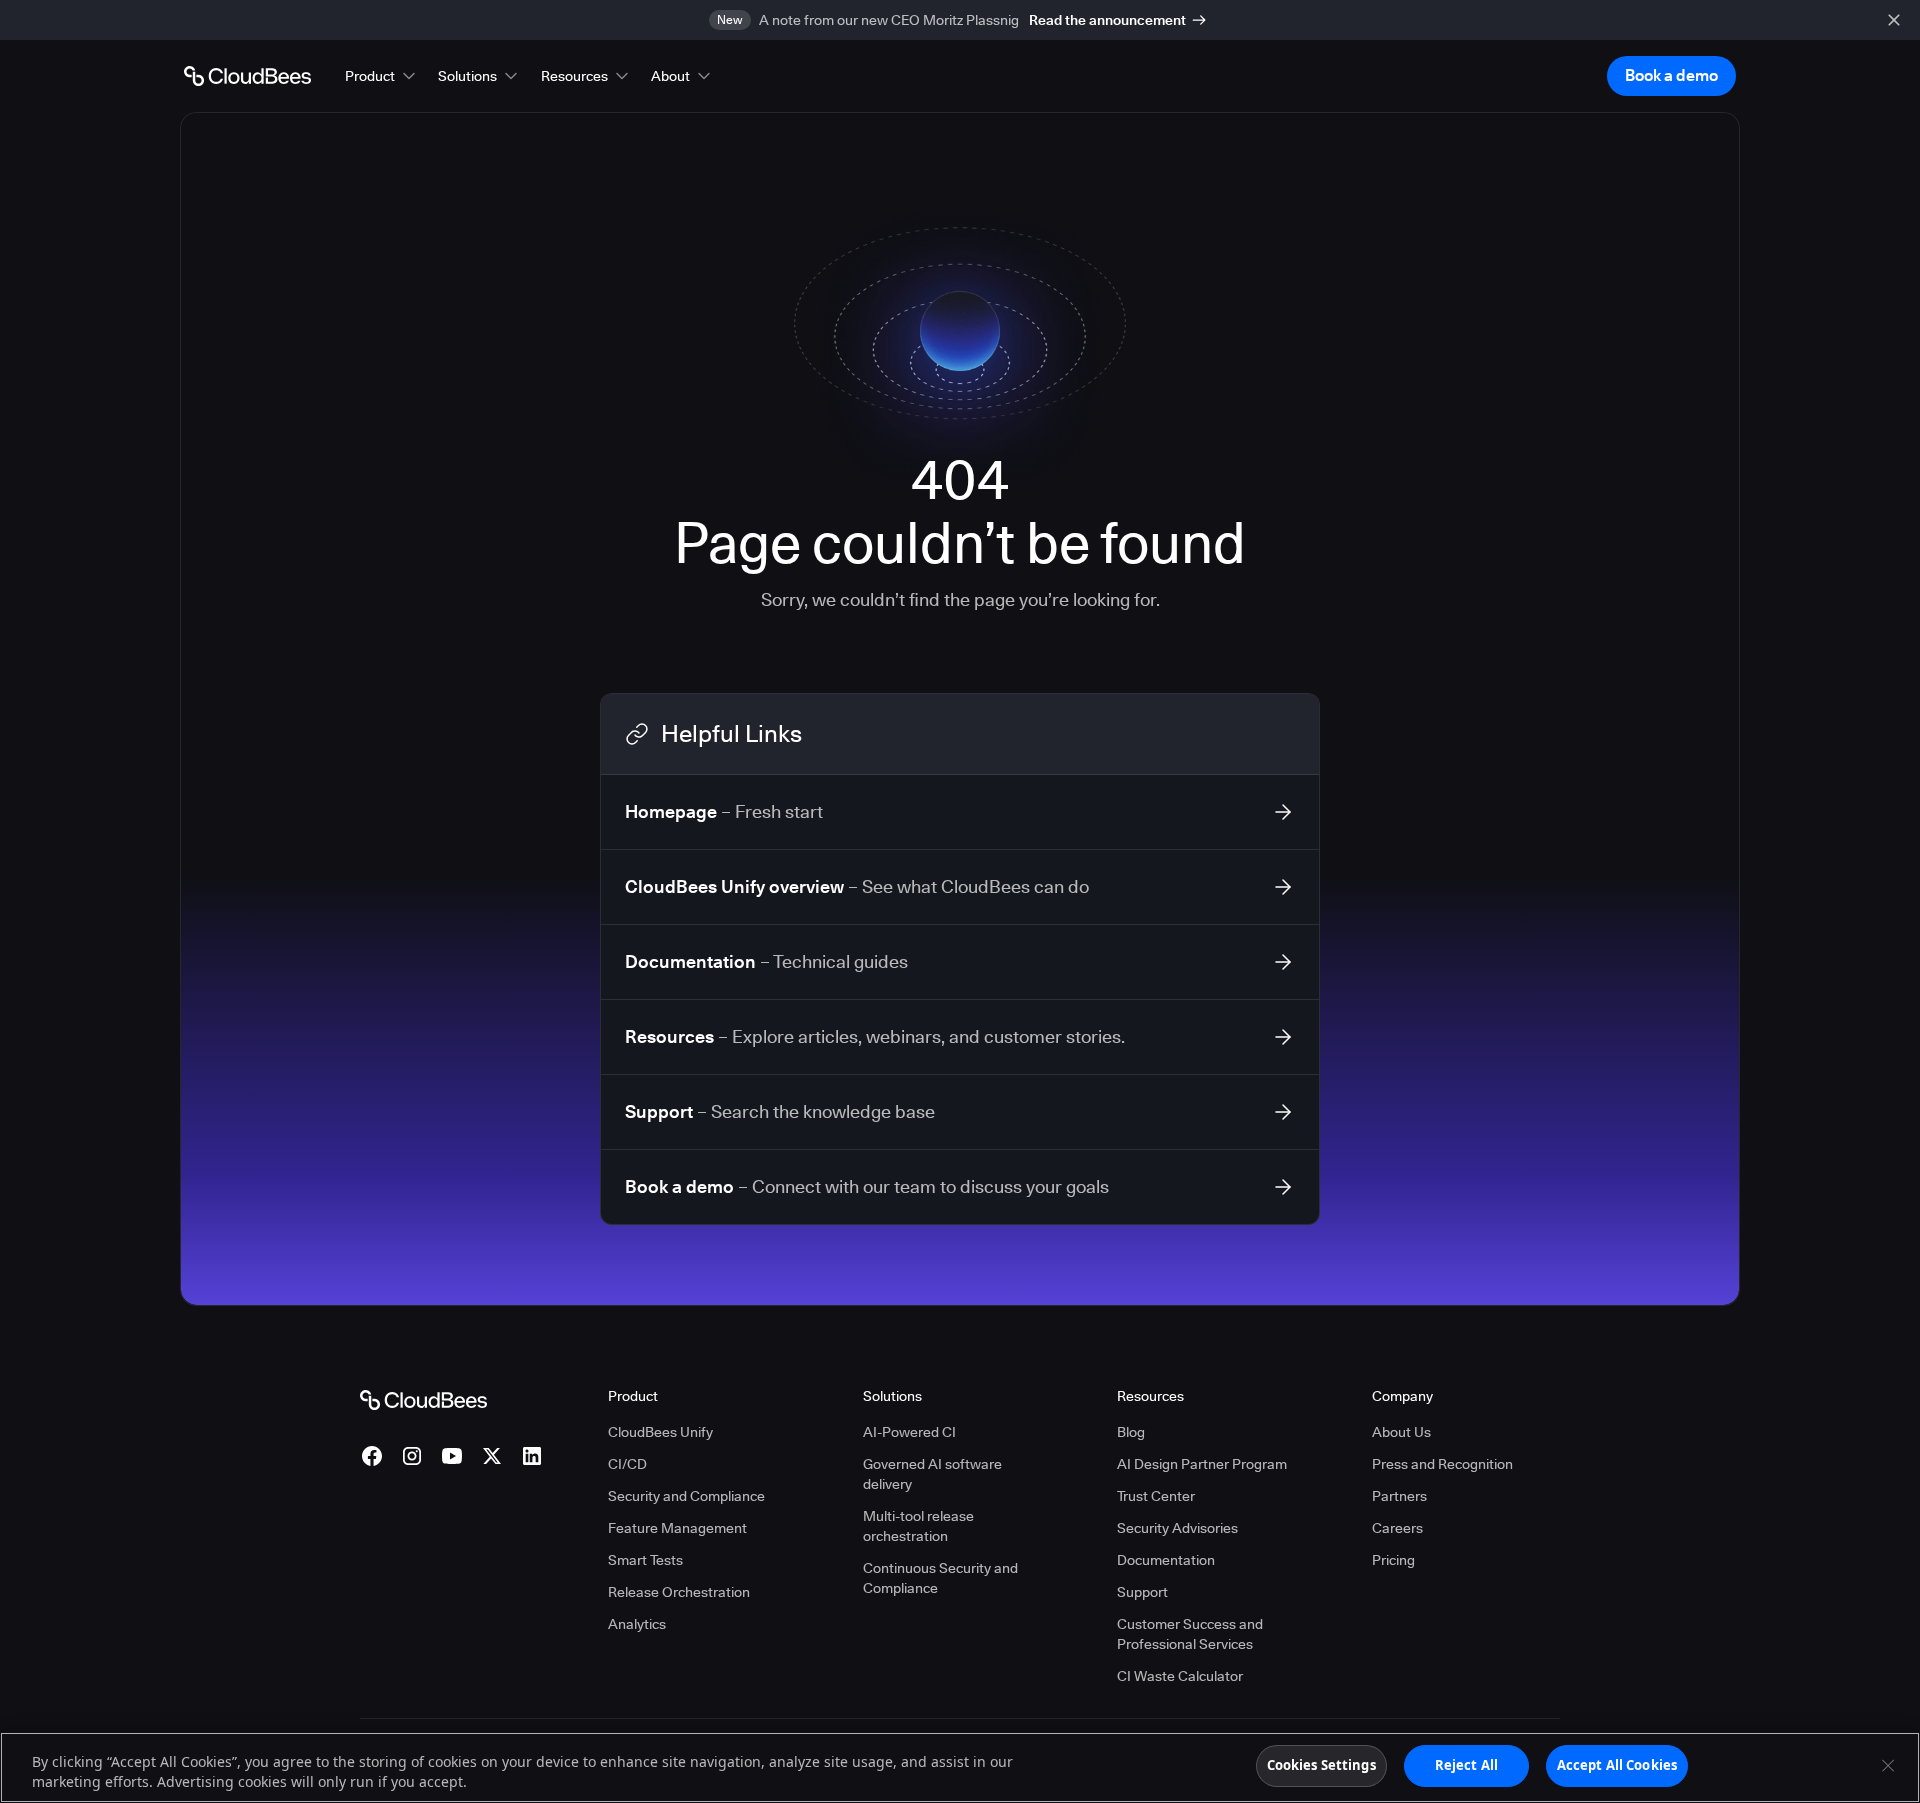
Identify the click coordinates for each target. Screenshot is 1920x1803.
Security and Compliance (686, 1496)
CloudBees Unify (660, 1432)
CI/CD (627, 1464)
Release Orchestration (679, 1592)
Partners (1399, 1496)
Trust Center (1156, 1496)
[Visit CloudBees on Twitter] (492, 1456)
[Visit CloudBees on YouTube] (452, 1456)
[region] (960, 1767)
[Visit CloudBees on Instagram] (412, 1456)
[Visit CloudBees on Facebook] (372, 1456)
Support (1142, 1592)
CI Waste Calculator (1180, 1676)
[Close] (1888, 1765)
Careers (1397, 1528)
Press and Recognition (1442, 1464)
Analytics (637, 1624)
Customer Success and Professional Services (1190, 1634)
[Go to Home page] (247, 76)
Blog (1131, 1432)
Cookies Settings (1321, 1765)
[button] (382, 76)
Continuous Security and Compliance (940, 1578)
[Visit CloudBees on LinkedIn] (532, 1456)
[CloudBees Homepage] (423, 1399)
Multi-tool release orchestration (918, 1526)
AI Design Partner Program (1202, 1464)
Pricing (1393, 1560)
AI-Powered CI (909, 1432)
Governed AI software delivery (932, 1474)
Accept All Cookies (1617, 1765)
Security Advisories (1177, 1528)
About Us (1401, 1432)
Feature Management (677, 1528)
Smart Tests (645, 1560)
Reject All (1466, 1765)
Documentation (1166, 1560)
